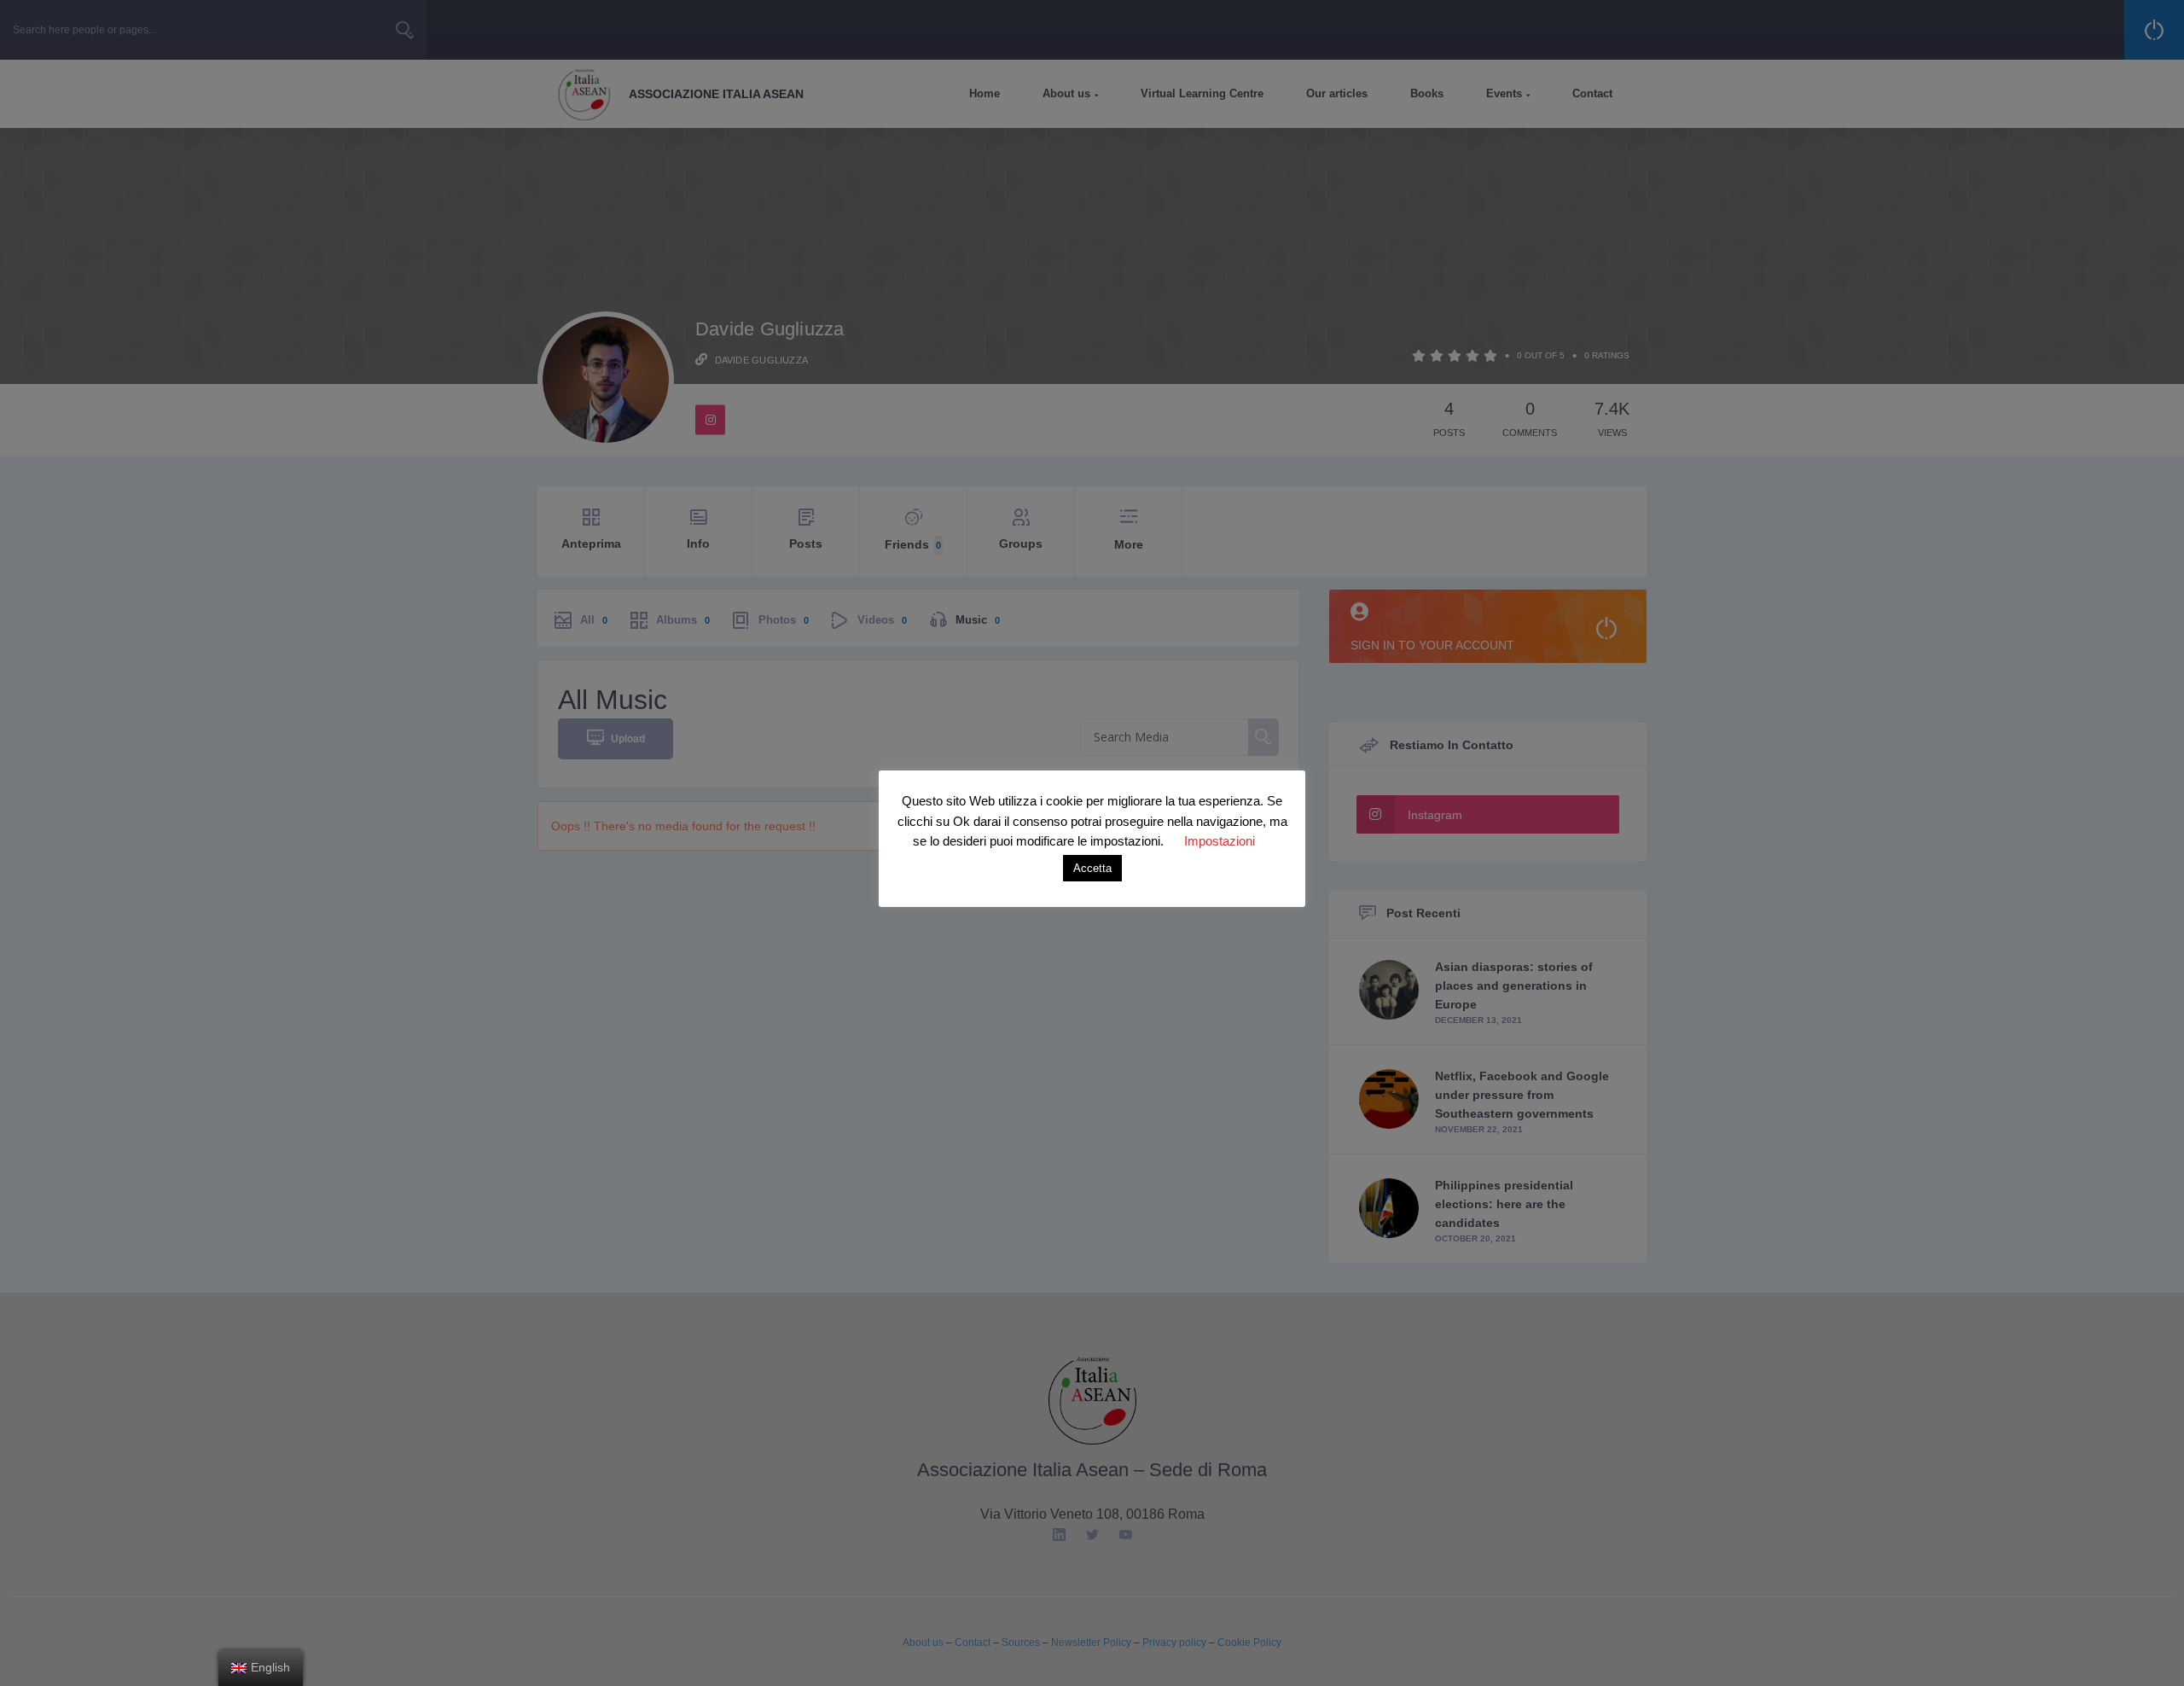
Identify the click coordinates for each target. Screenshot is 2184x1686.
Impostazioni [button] (1220, 841)
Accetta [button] (1092, 868)
